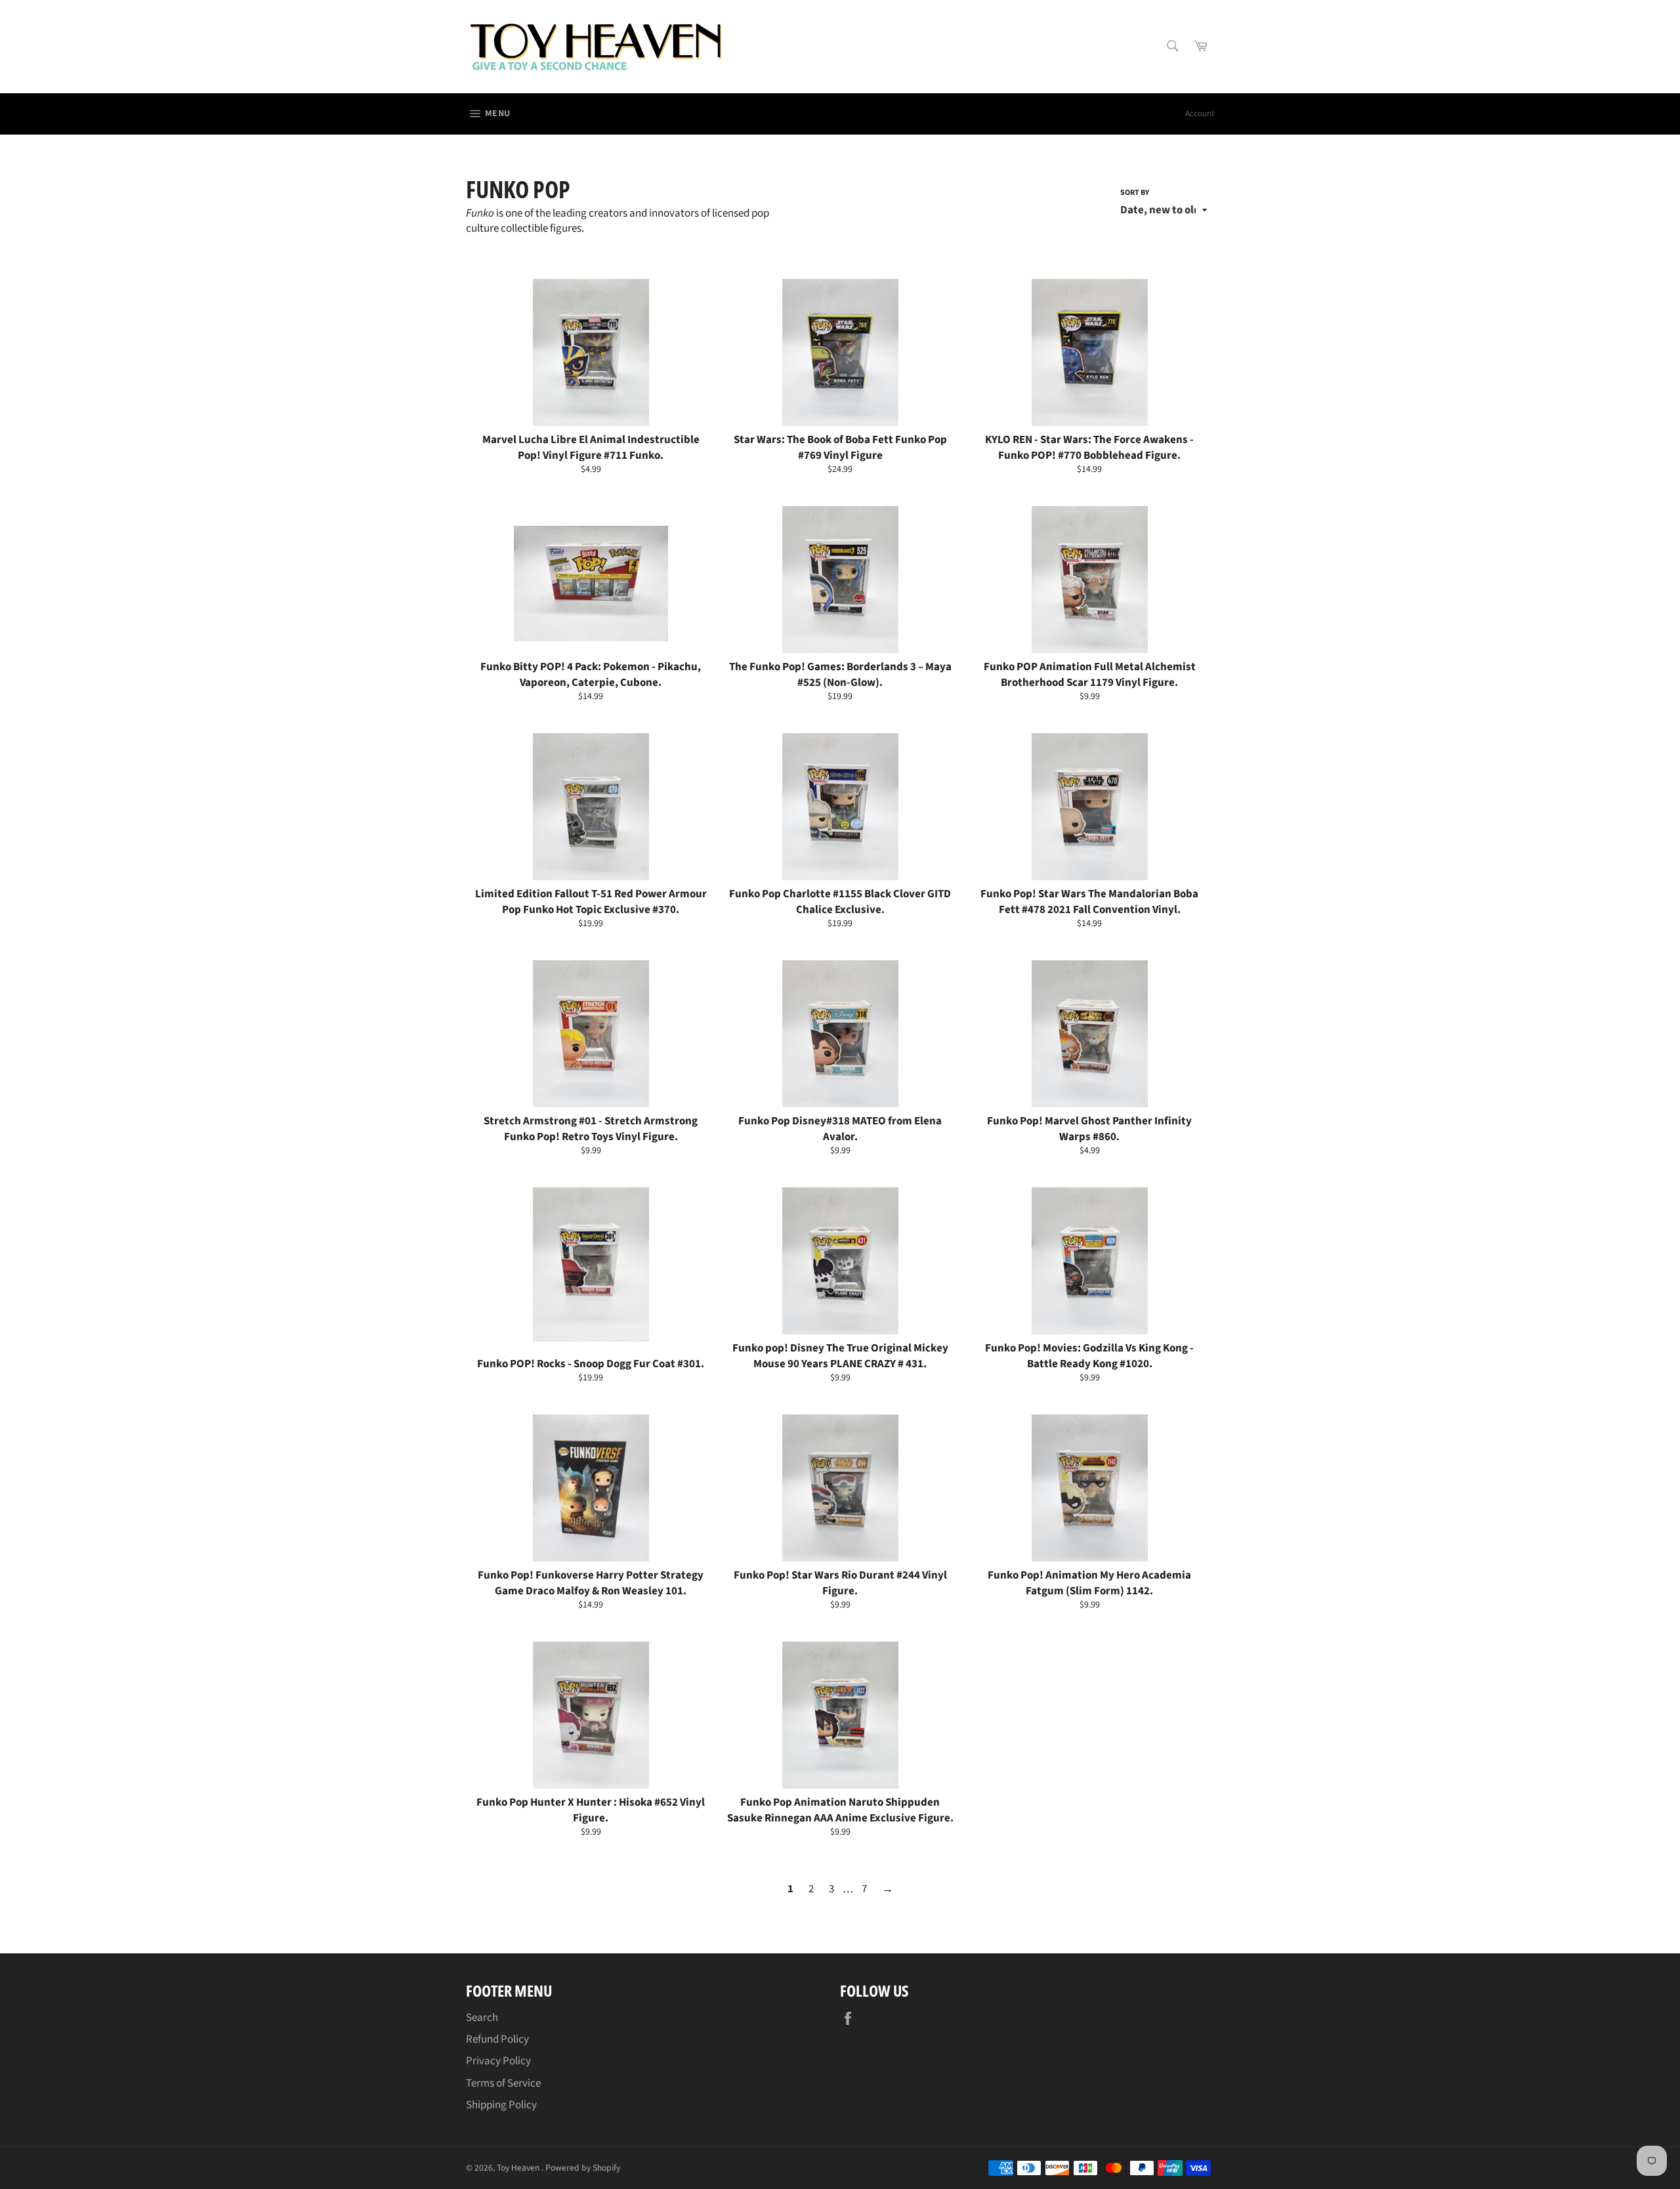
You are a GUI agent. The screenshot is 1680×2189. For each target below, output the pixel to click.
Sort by (1135, 193)
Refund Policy (497, 2039)
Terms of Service (503, 2083)
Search (482, 2018)
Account (1200, 114)
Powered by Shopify (583, 2168)
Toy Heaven (519, 2168)
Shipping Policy (501, 2105)
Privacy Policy (498, 2061)
